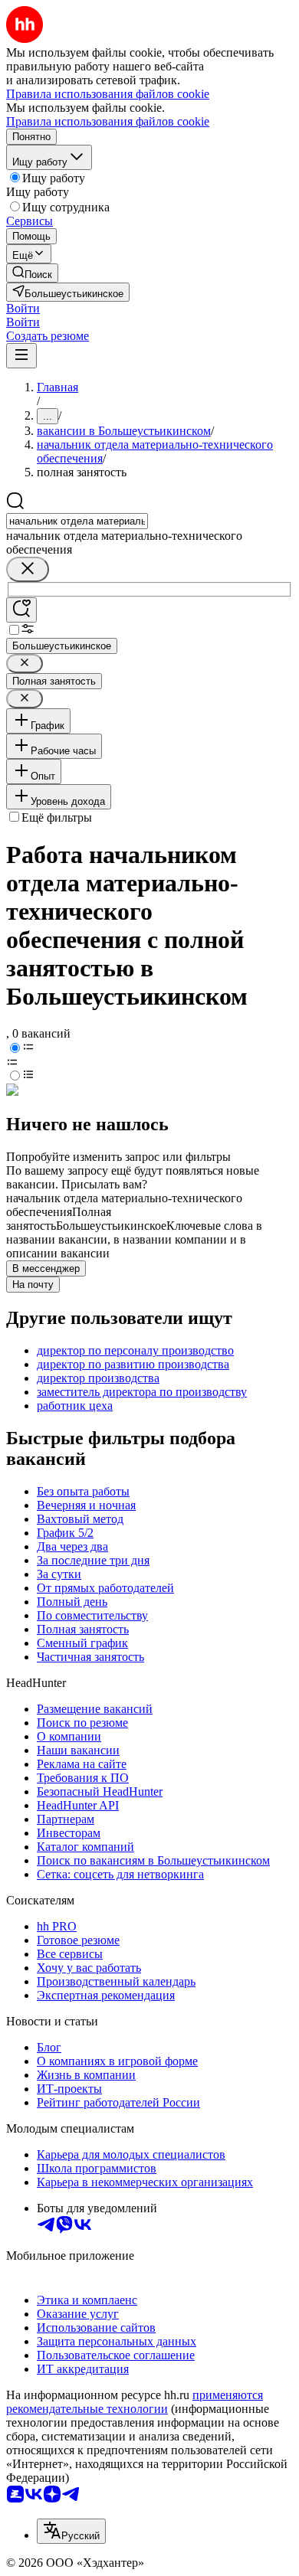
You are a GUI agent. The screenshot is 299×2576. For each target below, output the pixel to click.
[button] (23, 308)
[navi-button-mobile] (21, 356)
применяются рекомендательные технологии (135, 2402)
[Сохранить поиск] (21, 610)
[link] (32, 273)
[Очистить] (28, 569)
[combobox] (77, 521)
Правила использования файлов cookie (108, 121)
